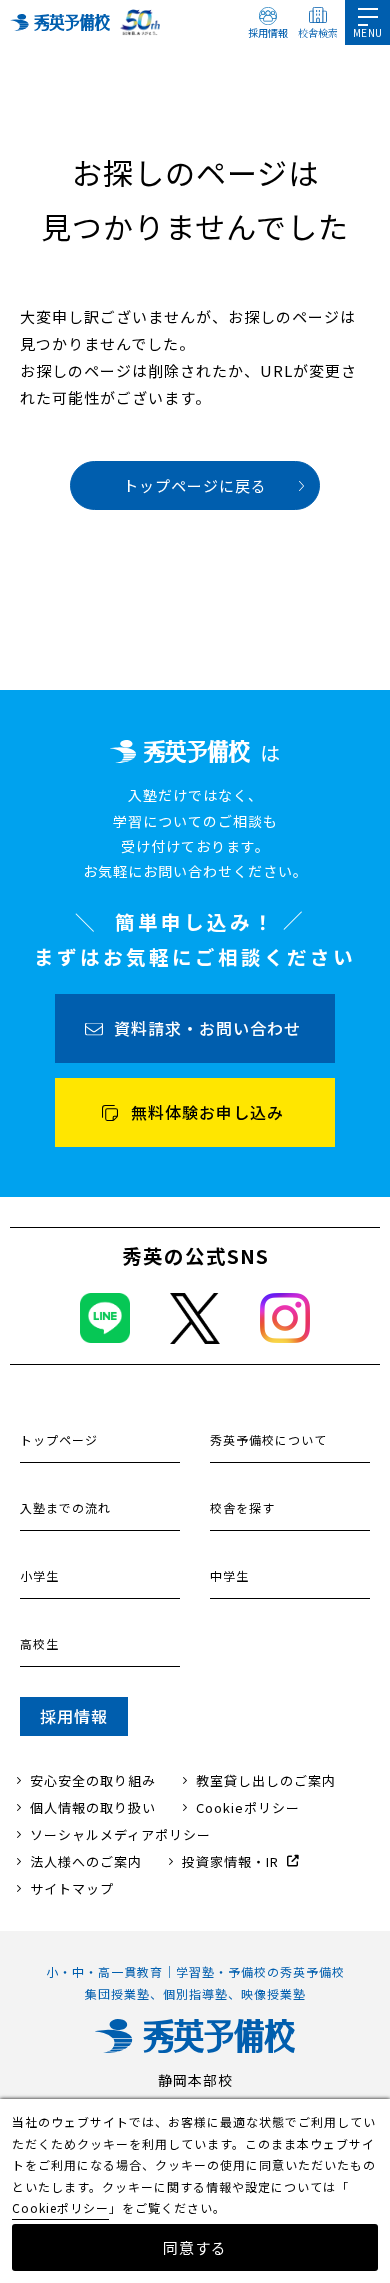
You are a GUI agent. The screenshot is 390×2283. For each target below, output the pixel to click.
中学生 (229, 1575)
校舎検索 (318, 32)
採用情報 (268, 32)
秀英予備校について (268, 1439)
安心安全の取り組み (93, 1780)
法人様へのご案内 (86, 1861)
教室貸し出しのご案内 (266, 1780)
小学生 (39, 1575)
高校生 (39, 1643)
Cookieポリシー (248, 1807)
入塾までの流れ (65, 1507)
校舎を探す (242, 1507)
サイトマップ (72, 1888)
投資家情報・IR (230, 1861)
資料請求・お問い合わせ (207, 1028)
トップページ (59, 1439)
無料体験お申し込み (207, 1112)
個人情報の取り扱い (93, 1807)
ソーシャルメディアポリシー (120, 1834)
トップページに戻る (195, 485)
